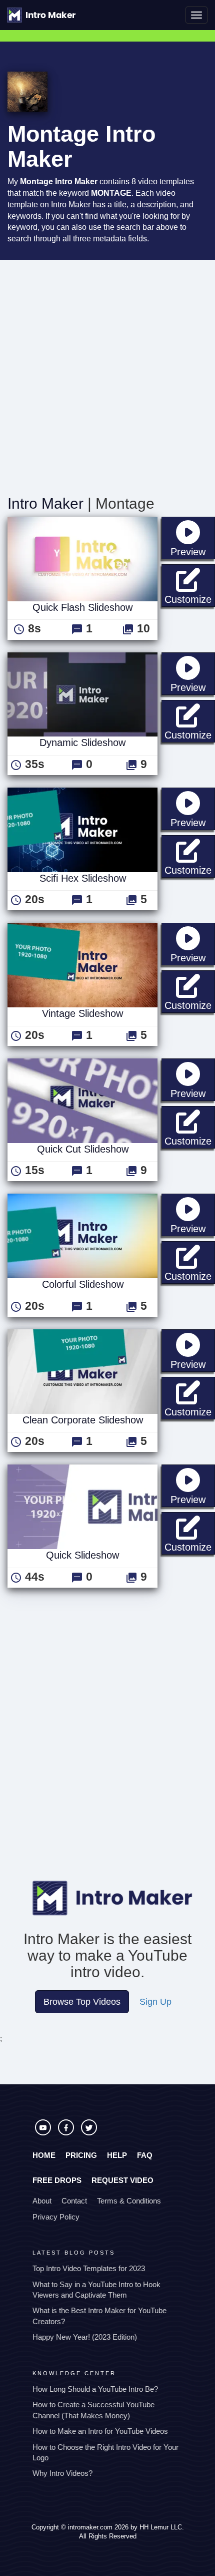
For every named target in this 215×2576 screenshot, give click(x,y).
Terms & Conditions (129, 2201)
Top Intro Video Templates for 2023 (89, 2268)
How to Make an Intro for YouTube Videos (100, 2431)
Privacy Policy (56, 2217)
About (42, 2201)
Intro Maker (45, 503)
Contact (74, 2201)
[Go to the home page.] (41, 15)
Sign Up (155, 2002)
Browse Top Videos (82, 2002)
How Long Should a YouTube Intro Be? (95, 2389)
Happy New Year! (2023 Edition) (85, 2337)
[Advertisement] (107, 373)
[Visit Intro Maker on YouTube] (44, 2133)
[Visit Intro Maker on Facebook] (67, 2133)
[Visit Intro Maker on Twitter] (89, 2133)
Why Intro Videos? (62, 2473)
